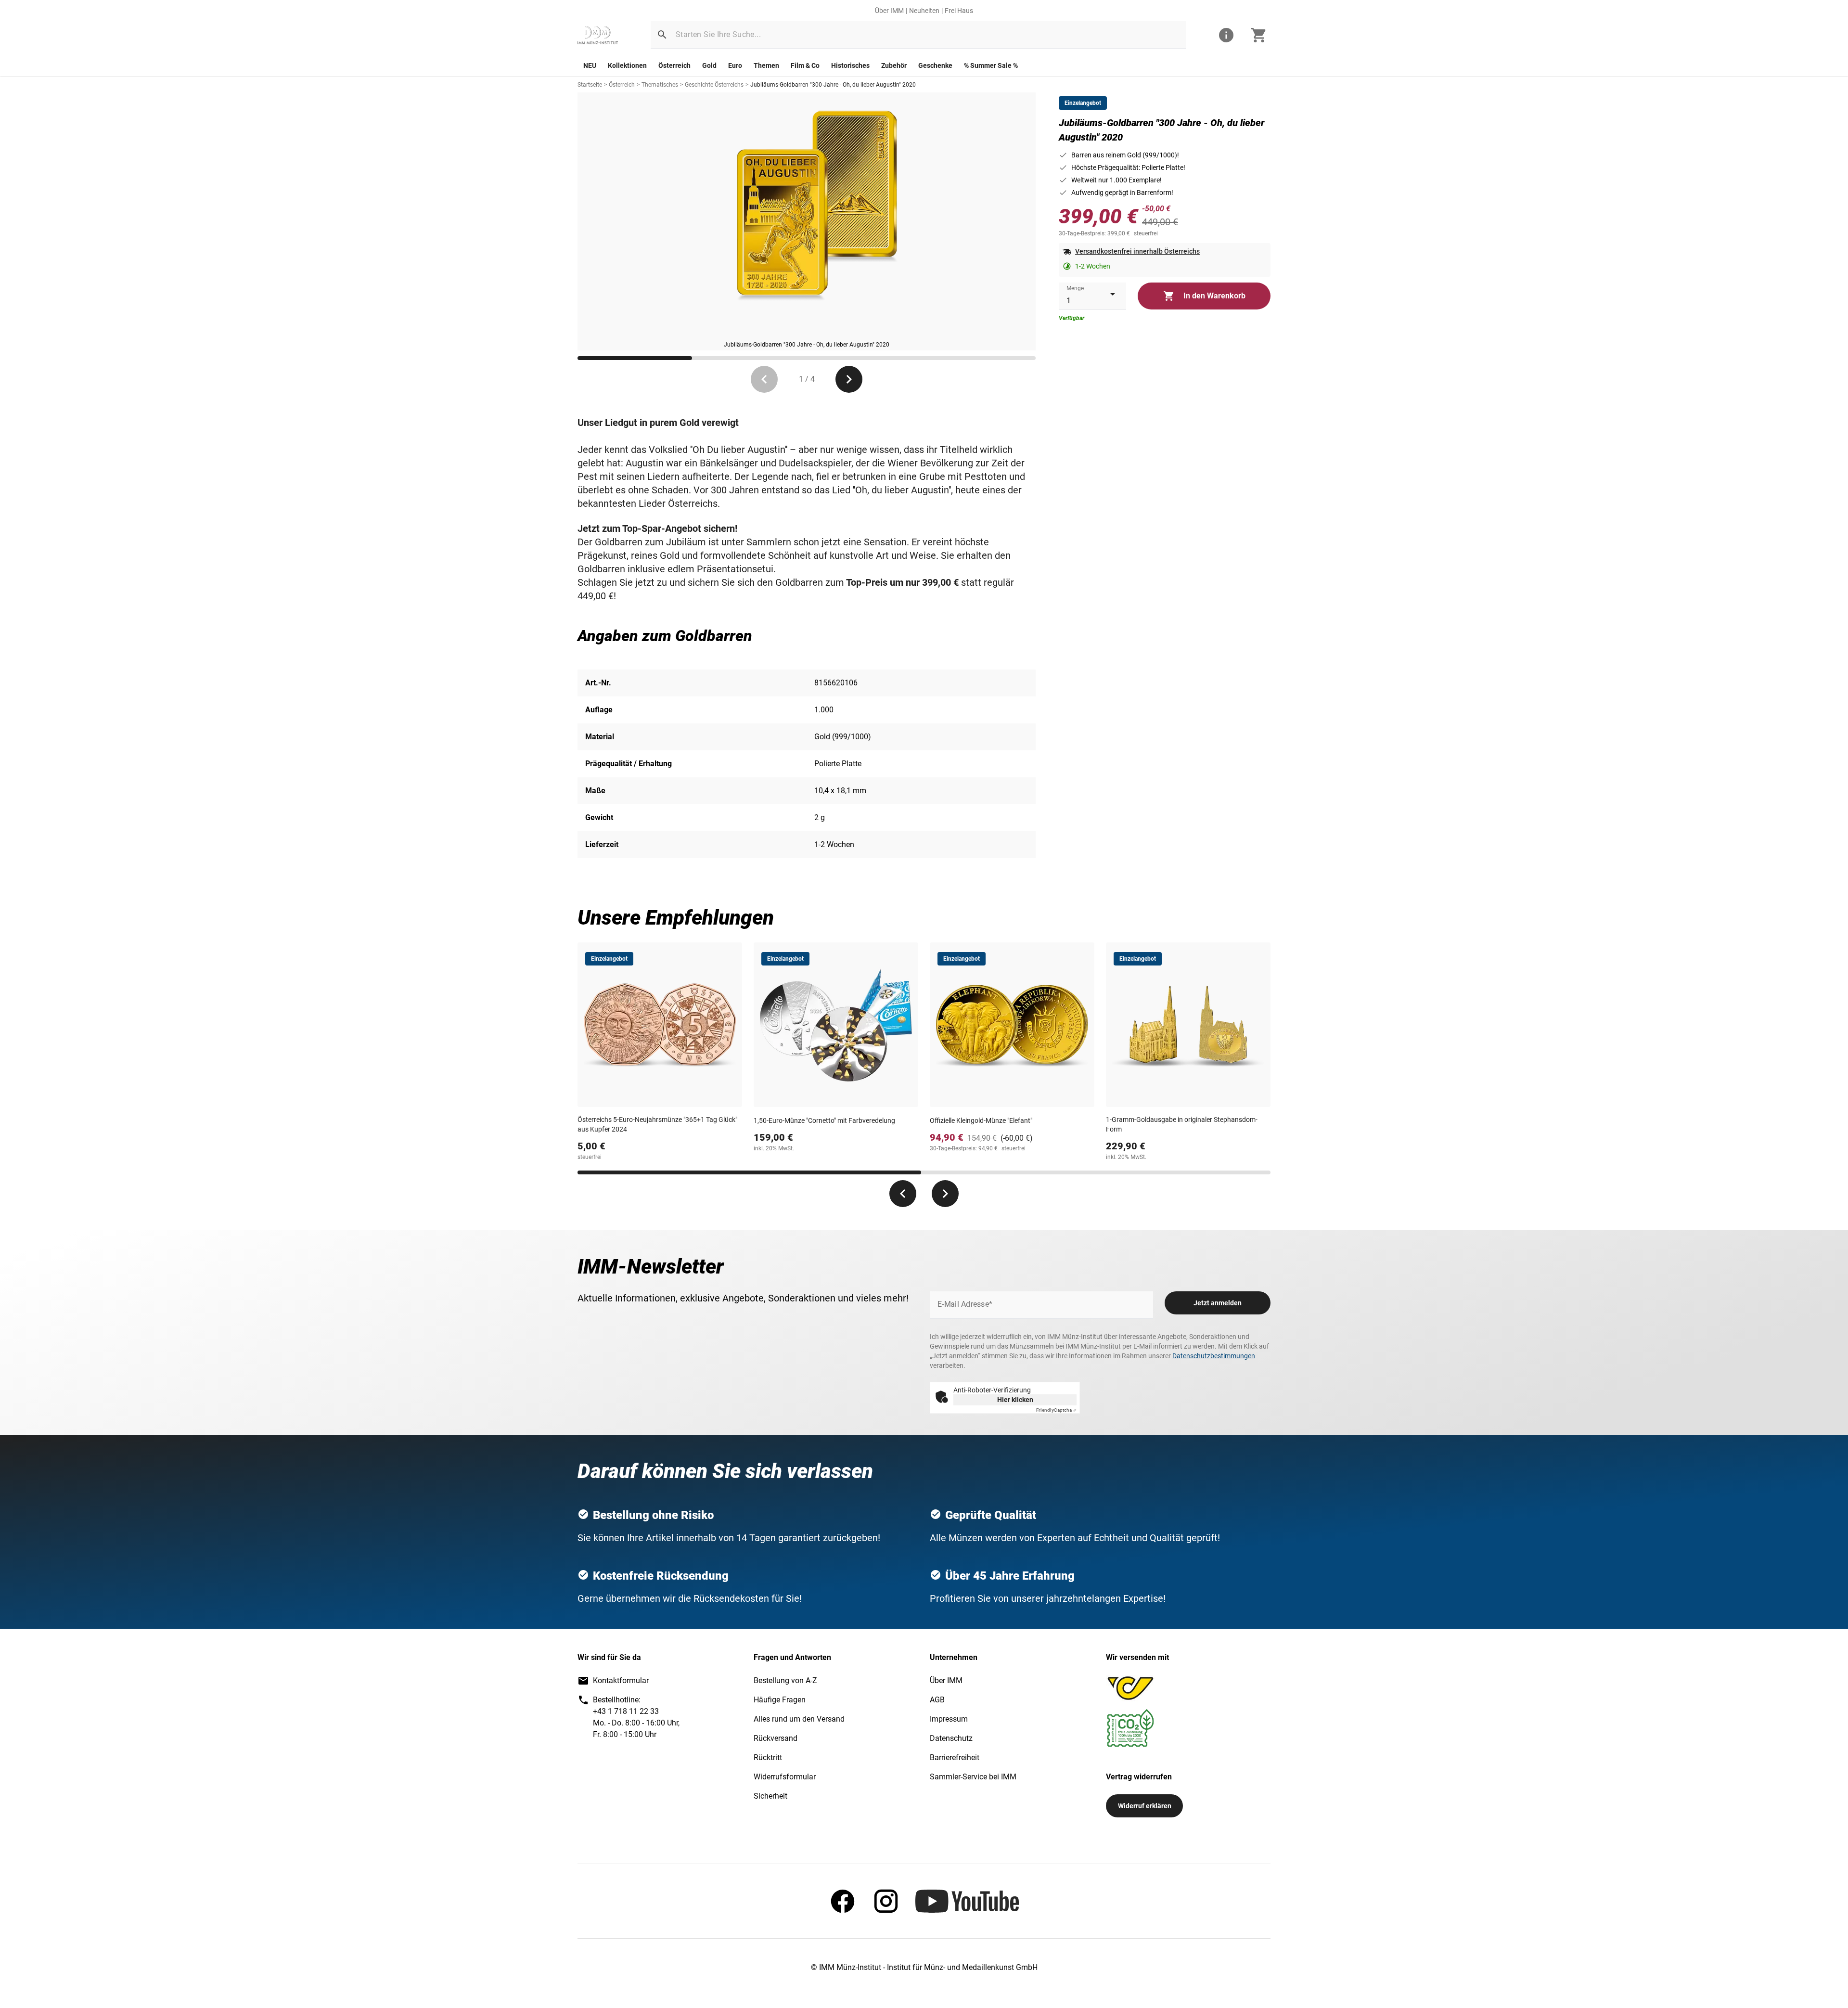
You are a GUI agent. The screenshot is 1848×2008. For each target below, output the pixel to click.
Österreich (674, 65)
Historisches (850, 65)
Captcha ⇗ (1056, 1410)
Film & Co (805, 65)
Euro (735, 65)
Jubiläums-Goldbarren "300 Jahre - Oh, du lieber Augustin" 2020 (833, 85)
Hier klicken (1015, 1400)
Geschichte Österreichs (714, 85)
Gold (709, 65)
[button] (662, 35)
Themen (766, 65)
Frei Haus (959, 11)
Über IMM (889, 11)
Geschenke (935, 65)
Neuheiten (924, 11)
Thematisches (660, 85)
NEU (590, 65)
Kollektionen (627, 65)
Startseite (590, 85)
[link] (598, 35)
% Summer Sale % (991, 65)
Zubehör (894, 65)
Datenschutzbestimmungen (1214, 1356)
